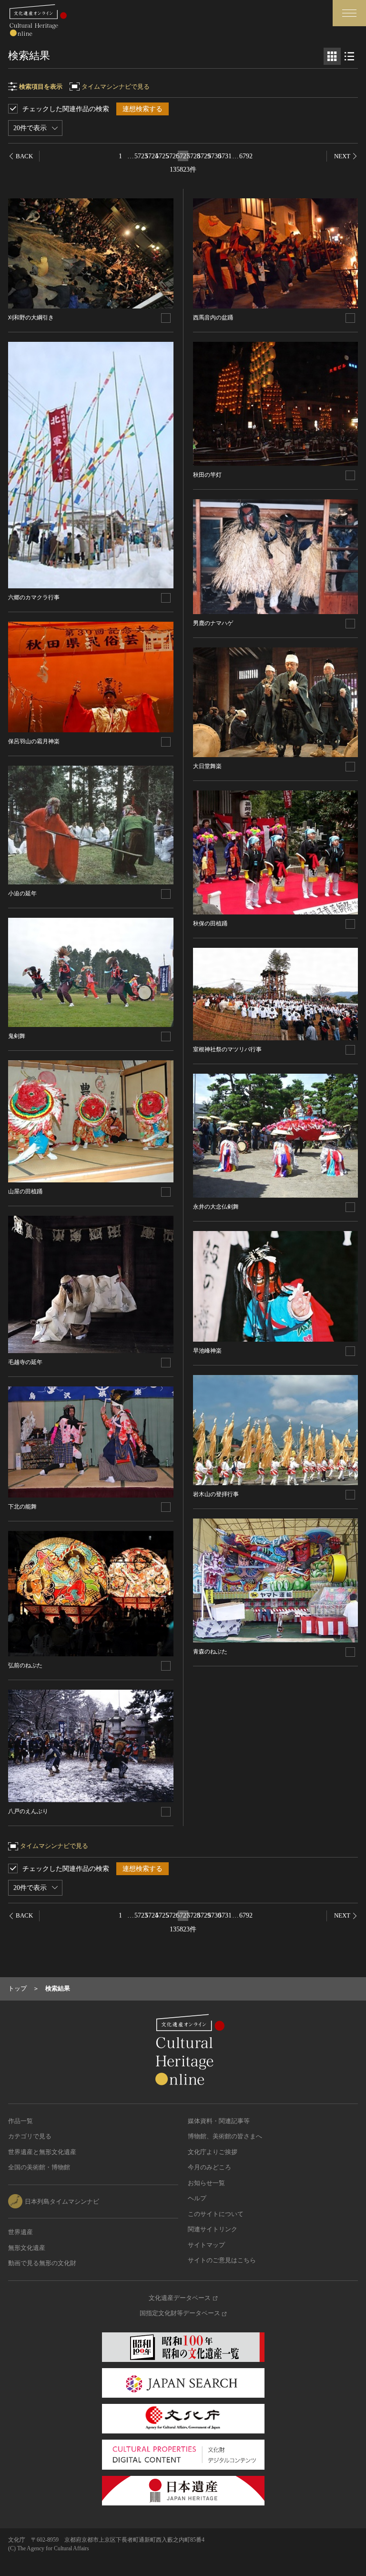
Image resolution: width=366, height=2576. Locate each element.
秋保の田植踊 (210, 924)
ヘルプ (197, 2198)
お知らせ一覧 (206, 2183)
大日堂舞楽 (207, 766)
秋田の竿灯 (207, 475)
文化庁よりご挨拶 (213, 2152)
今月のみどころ (209, 2167)
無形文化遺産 (27, 2248)
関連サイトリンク (213, 2229)
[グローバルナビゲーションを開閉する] (349, 13)
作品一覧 (20, 2121)
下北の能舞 (22, 1507)
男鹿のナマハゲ (213, 623)
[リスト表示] (349, 56)
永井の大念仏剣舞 (216, 1207)
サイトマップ (206, 2245)
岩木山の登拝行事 (216, 1494)
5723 (141, 156)
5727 (183, 156)
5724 (152, 156)
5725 (162, 156)
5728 (193, 156)
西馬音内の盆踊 (213, 318)
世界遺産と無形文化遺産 (42, 2152)
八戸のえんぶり (28, 1811)
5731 (225, 156)
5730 (214, 156)
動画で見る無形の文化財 (42, 2263)
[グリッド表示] (332, 56)
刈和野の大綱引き (31, 318)
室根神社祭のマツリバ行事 (227, 1049)
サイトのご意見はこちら (222, 2260)
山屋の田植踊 (25, 1191)
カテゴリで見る (30, 2136)
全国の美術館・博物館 (39, 2167)
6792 (246, 156)
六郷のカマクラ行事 (34, 597)
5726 (173, 156)
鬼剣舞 (17, 1036)
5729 (204, 156)
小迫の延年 (22, 893)
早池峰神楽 (207, 1351)
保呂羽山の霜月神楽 (34, 741)
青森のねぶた (210, 1652)
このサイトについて (216, 2214)
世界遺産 (20, 2232)
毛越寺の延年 (25, 1362)
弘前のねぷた (25, 1665)
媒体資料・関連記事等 (219, 2121)
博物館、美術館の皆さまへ (225, 2136)
